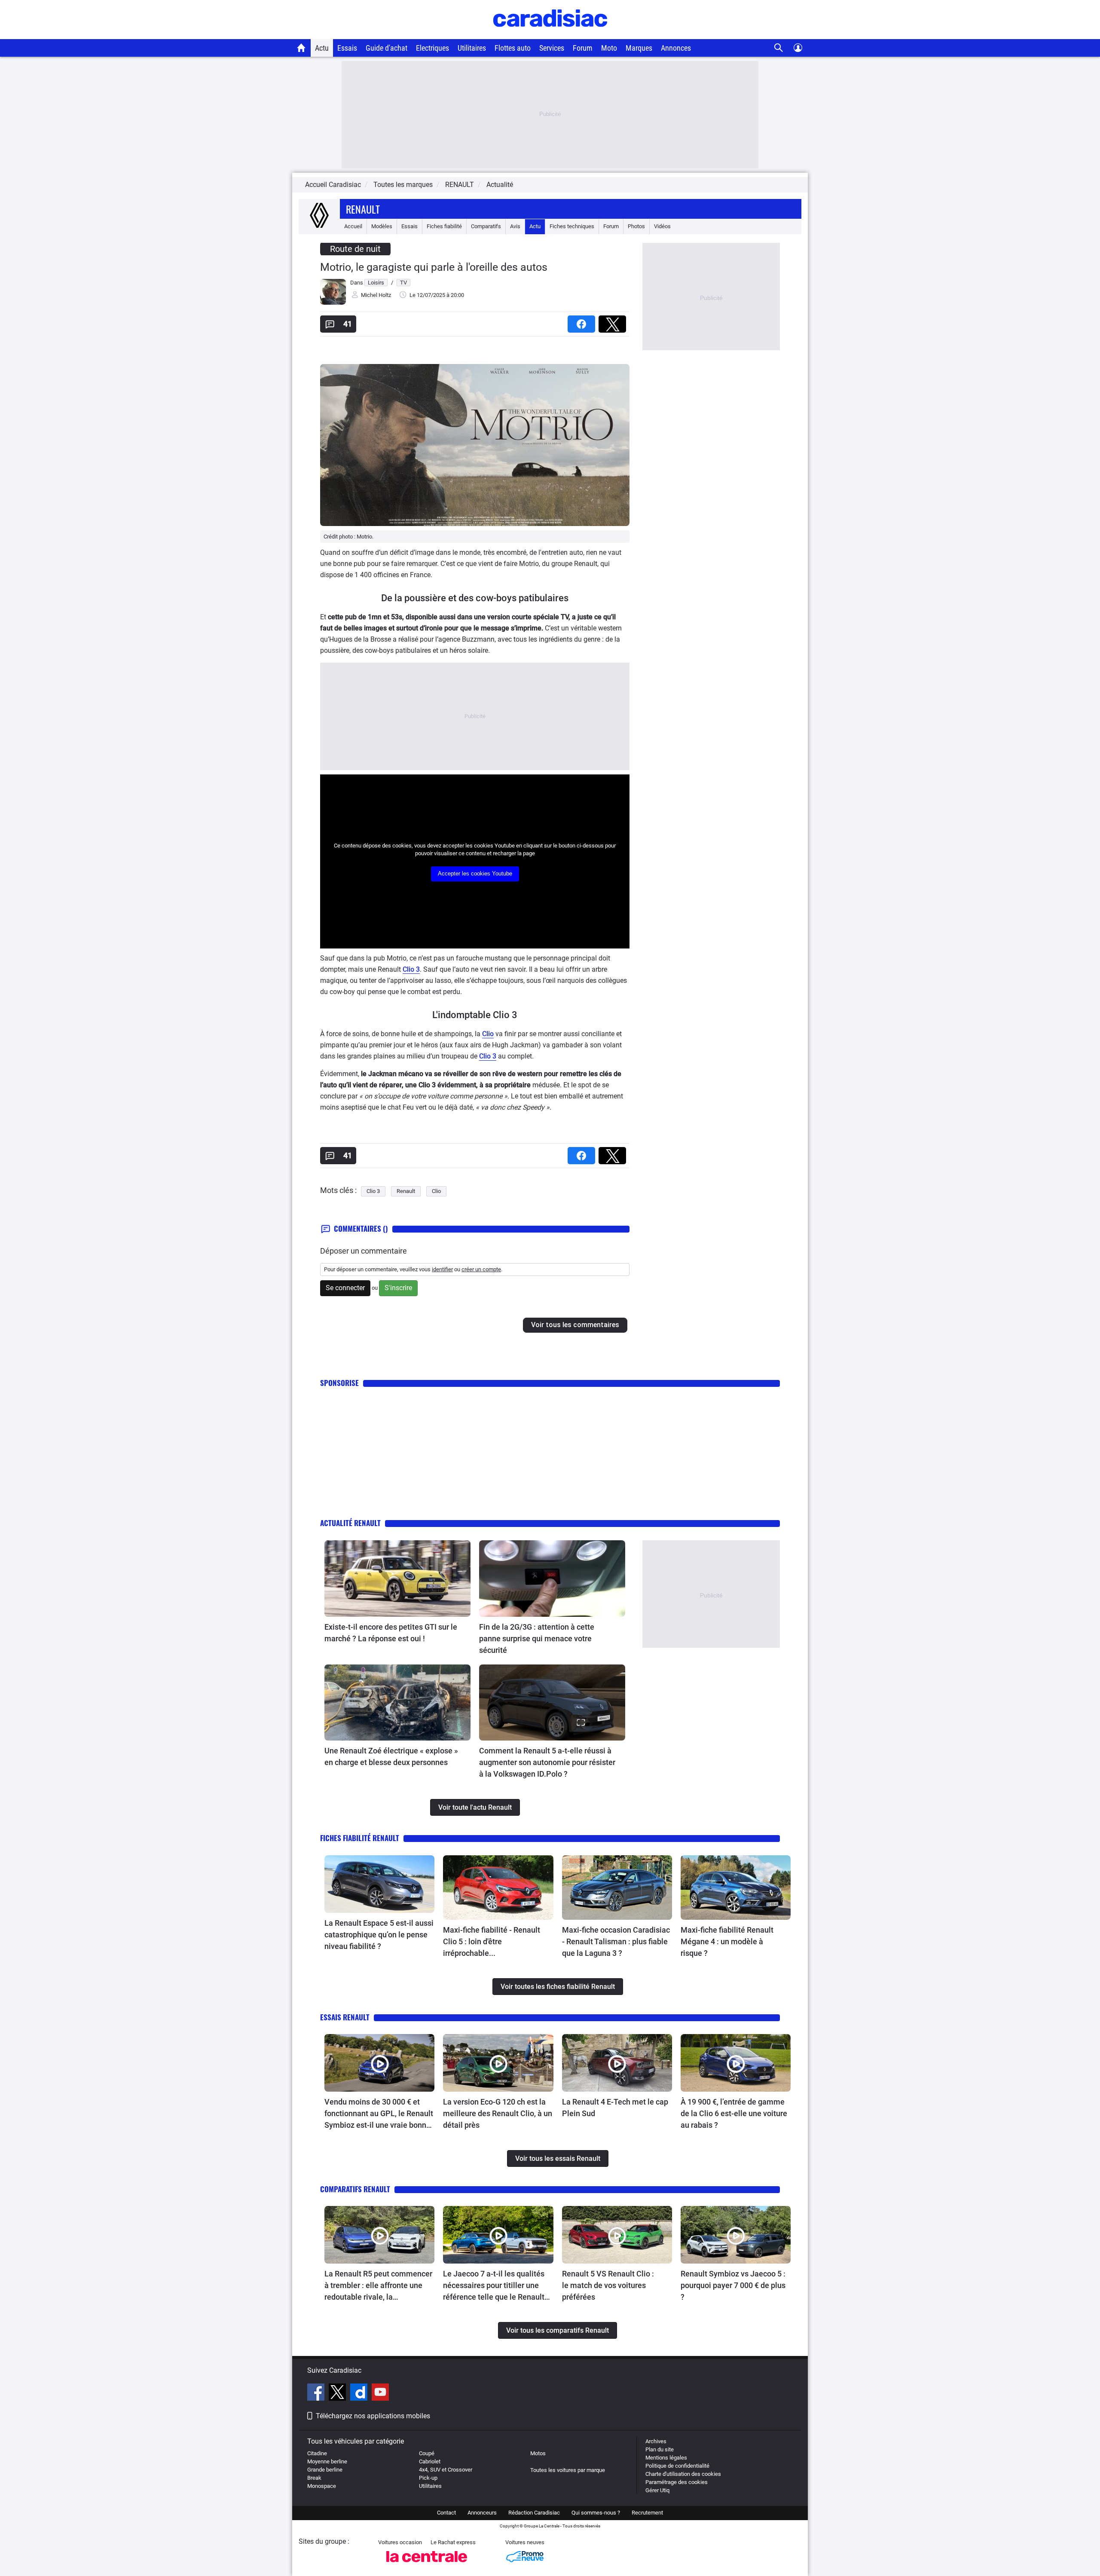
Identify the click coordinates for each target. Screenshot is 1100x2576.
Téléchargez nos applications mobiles (373, 2416)
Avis (515, 226)
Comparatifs (486, 226)
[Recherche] (779, 48)
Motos (538, 2453)
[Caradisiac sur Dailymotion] (360, 2393)
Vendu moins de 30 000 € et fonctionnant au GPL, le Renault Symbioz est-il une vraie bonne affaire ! (379, 2114)
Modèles (382, 226)
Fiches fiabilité (444, 226)
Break (314, 2478)
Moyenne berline (327, 2461)
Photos (636, 226)
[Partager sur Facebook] (583, 321)
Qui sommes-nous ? (596, 2513)
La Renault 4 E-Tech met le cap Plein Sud (615, 2108)
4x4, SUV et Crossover (446, 2470)
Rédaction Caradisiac (534, 2513)
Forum (583, 48)
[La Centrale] (427, 2565)
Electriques (432, 48)
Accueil (353, 226)
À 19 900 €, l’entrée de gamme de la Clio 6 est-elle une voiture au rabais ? (734, 2113)
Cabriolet (430, 2461)
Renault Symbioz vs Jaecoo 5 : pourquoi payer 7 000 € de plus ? (733, 2285)
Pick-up (428, 2478)
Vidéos (662, 226)
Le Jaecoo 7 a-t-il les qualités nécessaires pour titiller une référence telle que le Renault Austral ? (494, 2286)
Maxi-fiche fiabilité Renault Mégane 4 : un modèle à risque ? (727, 1941)
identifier (442, 1269)
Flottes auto (513, 48)
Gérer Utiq (657, 2490)
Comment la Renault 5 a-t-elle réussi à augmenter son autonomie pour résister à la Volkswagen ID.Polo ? (547, 1762)
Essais (347, 48)
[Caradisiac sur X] (338, 2393)
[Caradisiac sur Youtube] (380, 2393)
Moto (609, 48)
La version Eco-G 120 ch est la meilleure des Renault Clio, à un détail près (498, 2113)
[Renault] (319, 226)
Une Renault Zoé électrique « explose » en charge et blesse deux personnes (391, 1756)
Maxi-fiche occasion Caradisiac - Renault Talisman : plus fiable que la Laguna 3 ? (616, 1941)
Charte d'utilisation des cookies (683, 2474)
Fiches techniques (572, 226)
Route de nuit (355, 249)
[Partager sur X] (614, 321)
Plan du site (660, 2449)
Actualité (500, 185)
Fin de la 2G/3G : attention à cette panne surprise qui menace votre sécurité (537, 1638)
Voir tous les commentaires (575, 1325)
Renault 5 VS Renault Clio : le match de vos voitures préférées (608, 2285)
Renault (363, 209)
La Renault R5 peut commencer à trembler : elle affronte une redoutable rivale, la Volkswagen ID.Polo (378, 2286)
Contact (446, 2513)
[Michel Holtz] (333, 303)
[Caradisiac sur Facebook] (317, 2393)
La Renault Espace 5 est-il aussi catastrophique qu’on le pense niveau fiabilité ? (379, 1935)
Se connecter (345, 1288)
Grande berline (325, 2470)
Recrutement (647, 2513)
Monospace (322, 2486)
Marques (639, 48)
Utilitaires (472, 48)
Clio (488, 1034)
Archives (656, 2441)
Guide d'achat (387, 48)
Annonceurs (482, 2513)
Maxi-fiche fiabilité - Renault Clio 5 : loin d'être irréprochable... (492, 1941)
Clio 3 (411, 969)
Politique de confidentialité (677, 2466)
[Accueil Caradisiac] (301, 48)
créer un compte (481, 1269)
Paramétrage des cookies (677, 2482)
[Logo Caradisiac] (550, 35)
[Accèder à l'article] (397, 1579)
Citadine (317, 2453)
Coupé (427, 2453)
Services (552, 48)
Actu (322, 48)
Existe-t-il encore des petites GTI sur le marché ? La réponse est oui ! (391, 1633)
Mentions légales (666, 2458)
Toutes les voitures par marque (568, 2470)
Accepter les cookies (475, 873)
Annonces (676, 48)
